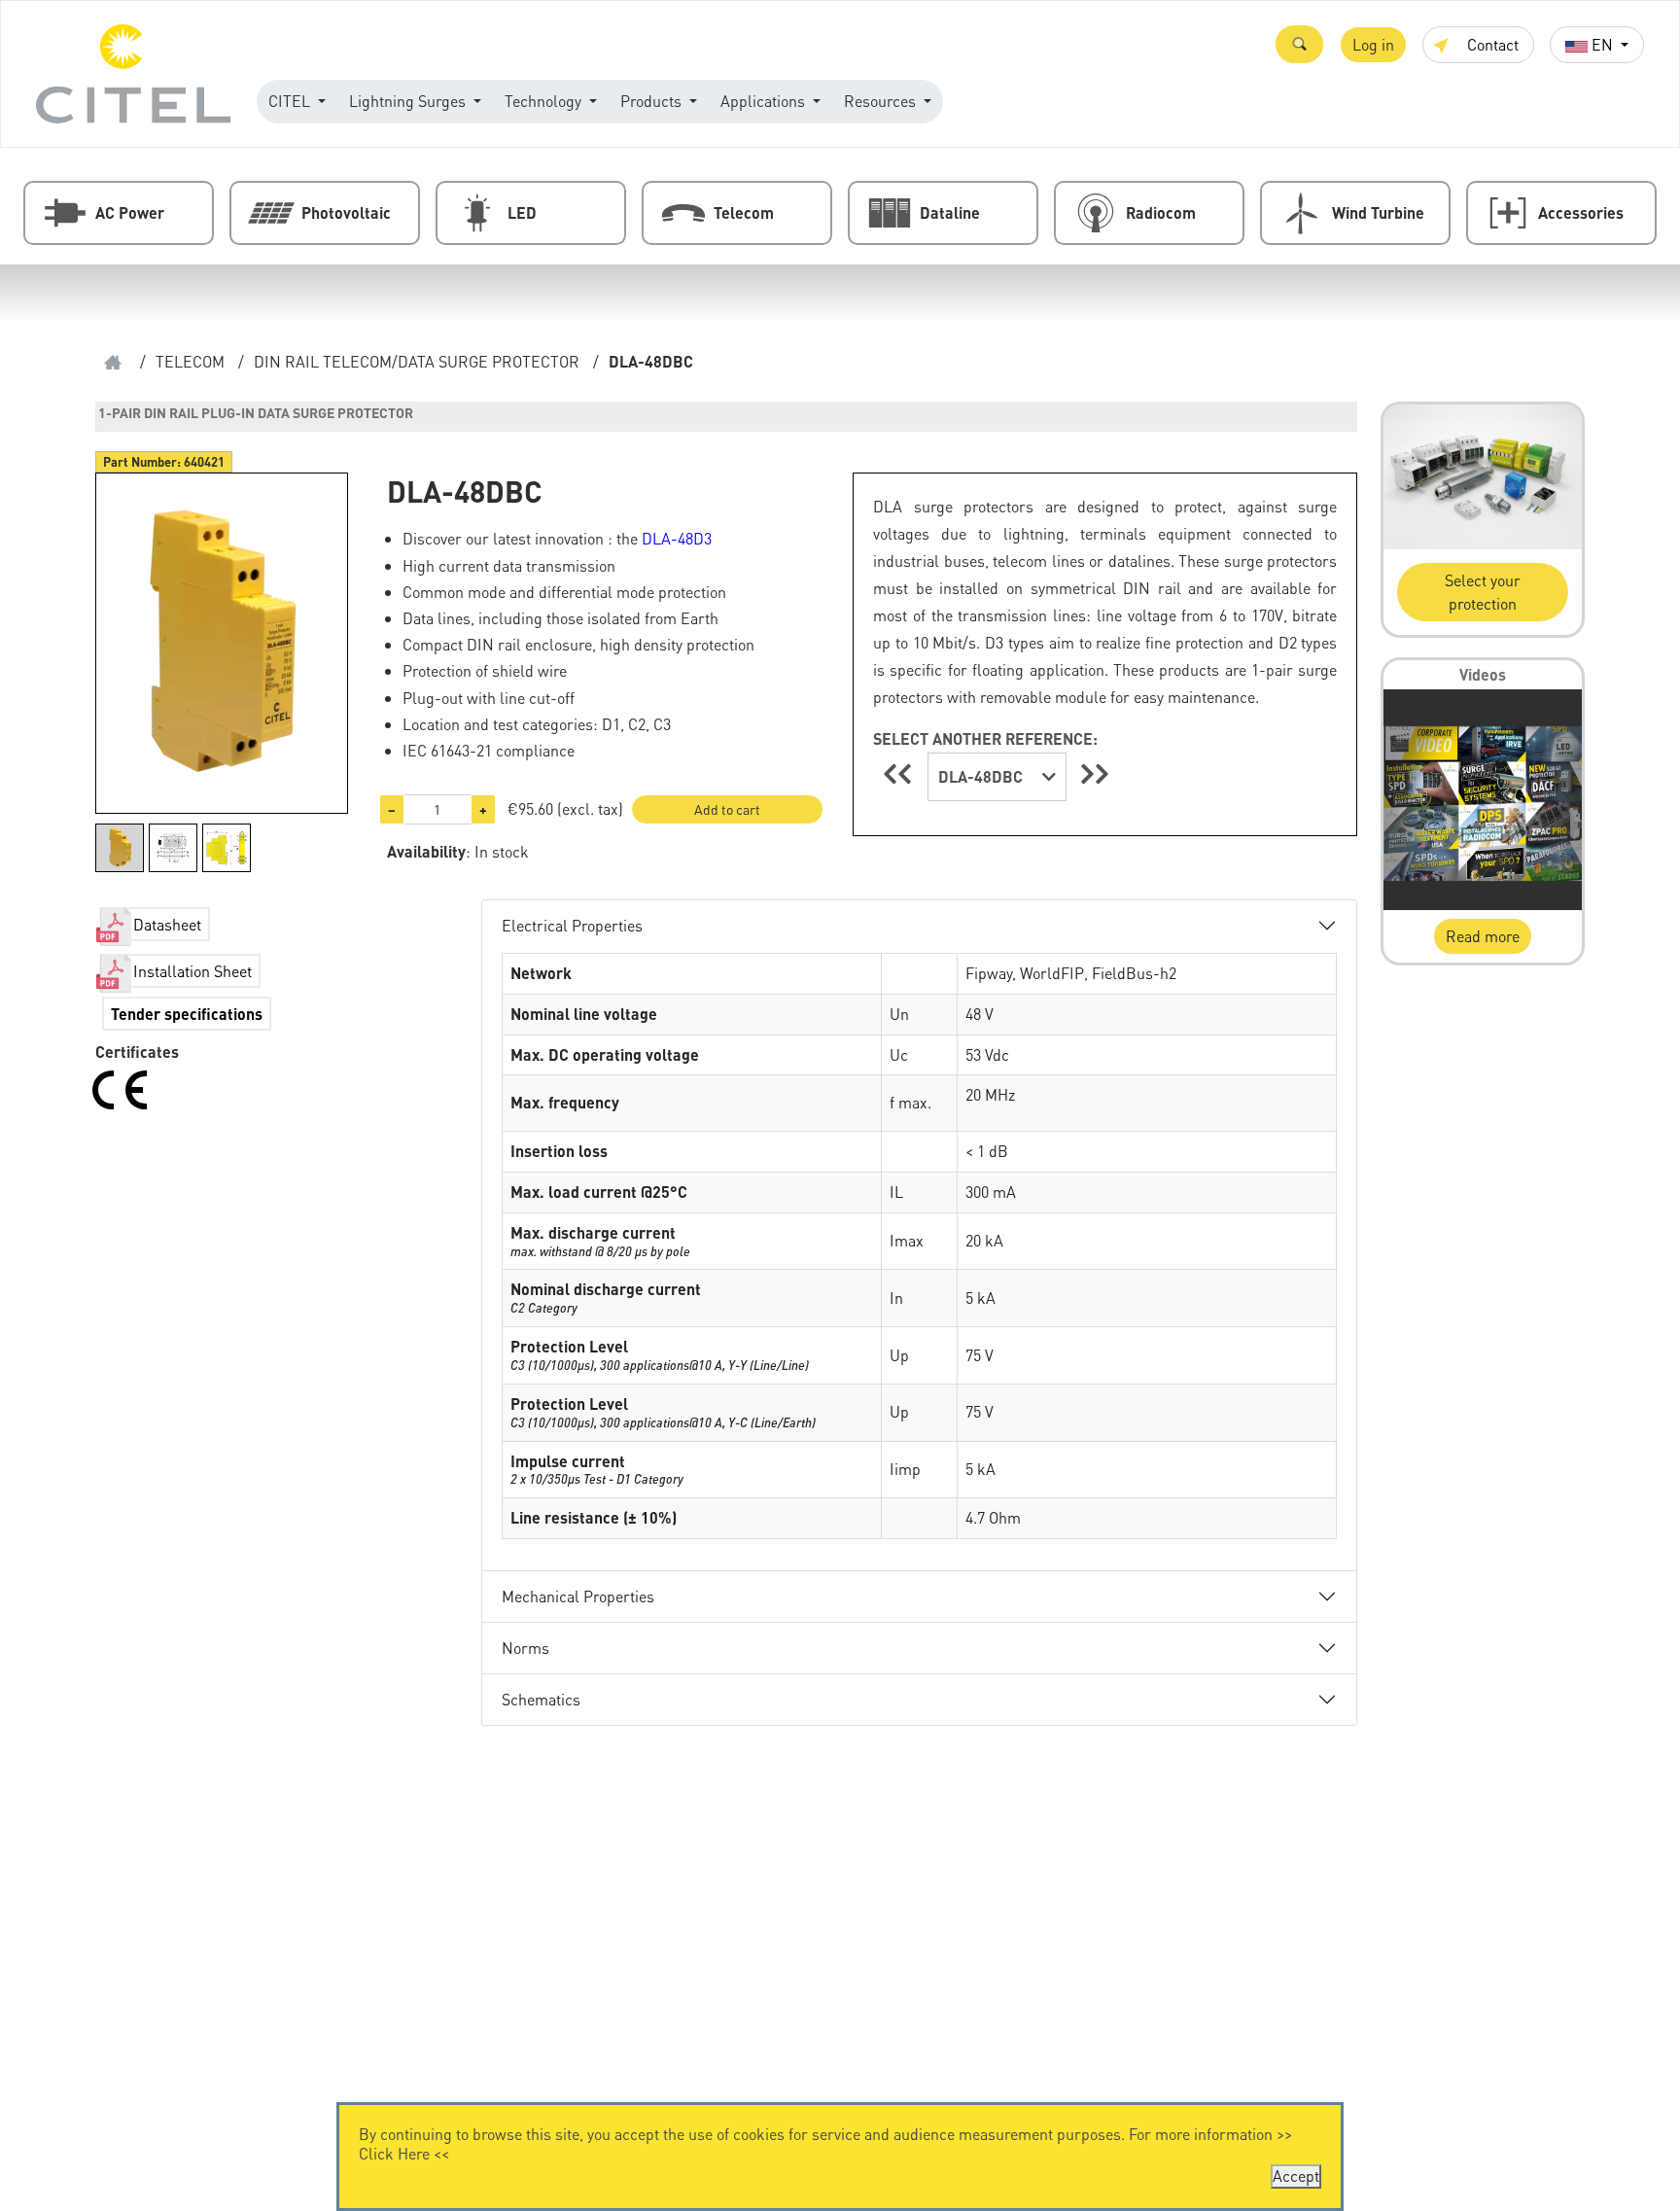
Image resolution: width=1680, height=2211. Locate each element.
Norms (525, 1648)
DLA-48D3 (677, 538)
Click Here (394, 2153)
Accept (1296, 2176)
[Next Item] (1095, 773)
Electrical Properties (572, 925)
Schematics (541, 1699)
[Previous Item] (900, 773)
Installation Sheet (192, 971)
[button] (1299, 44)
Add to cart (727, 809)
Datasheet (167, 924)
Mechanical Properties (578, 1596)
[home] (113, 362)
